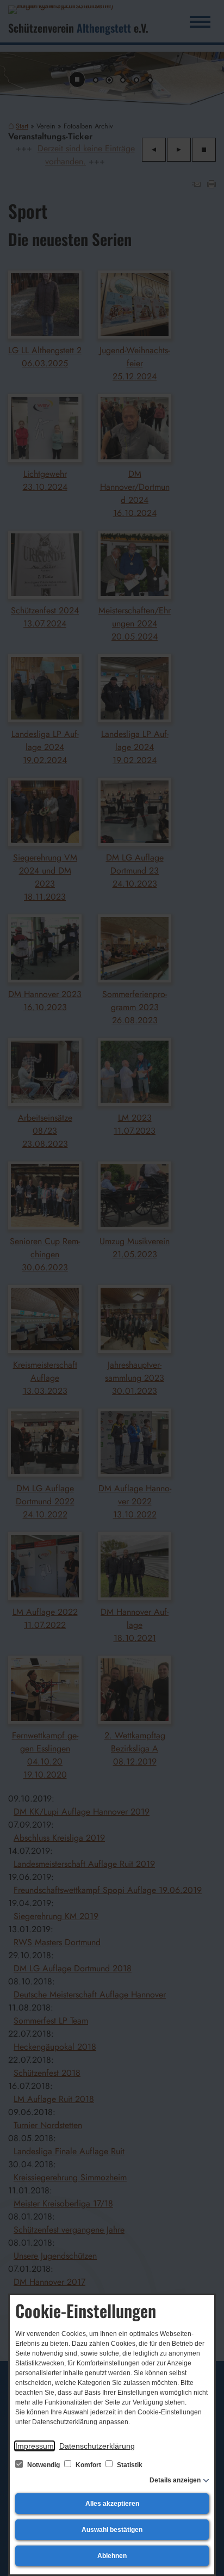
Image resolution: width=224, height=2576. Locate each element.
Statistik (129, 2465)
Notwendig (43, 2465)
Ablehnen (112, 2556)
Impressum (35, 2446)
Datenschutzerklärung (97, 2446)
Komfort (88, 2465)
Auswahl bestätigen (112, 2530)
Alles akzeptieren (112, 2504)
